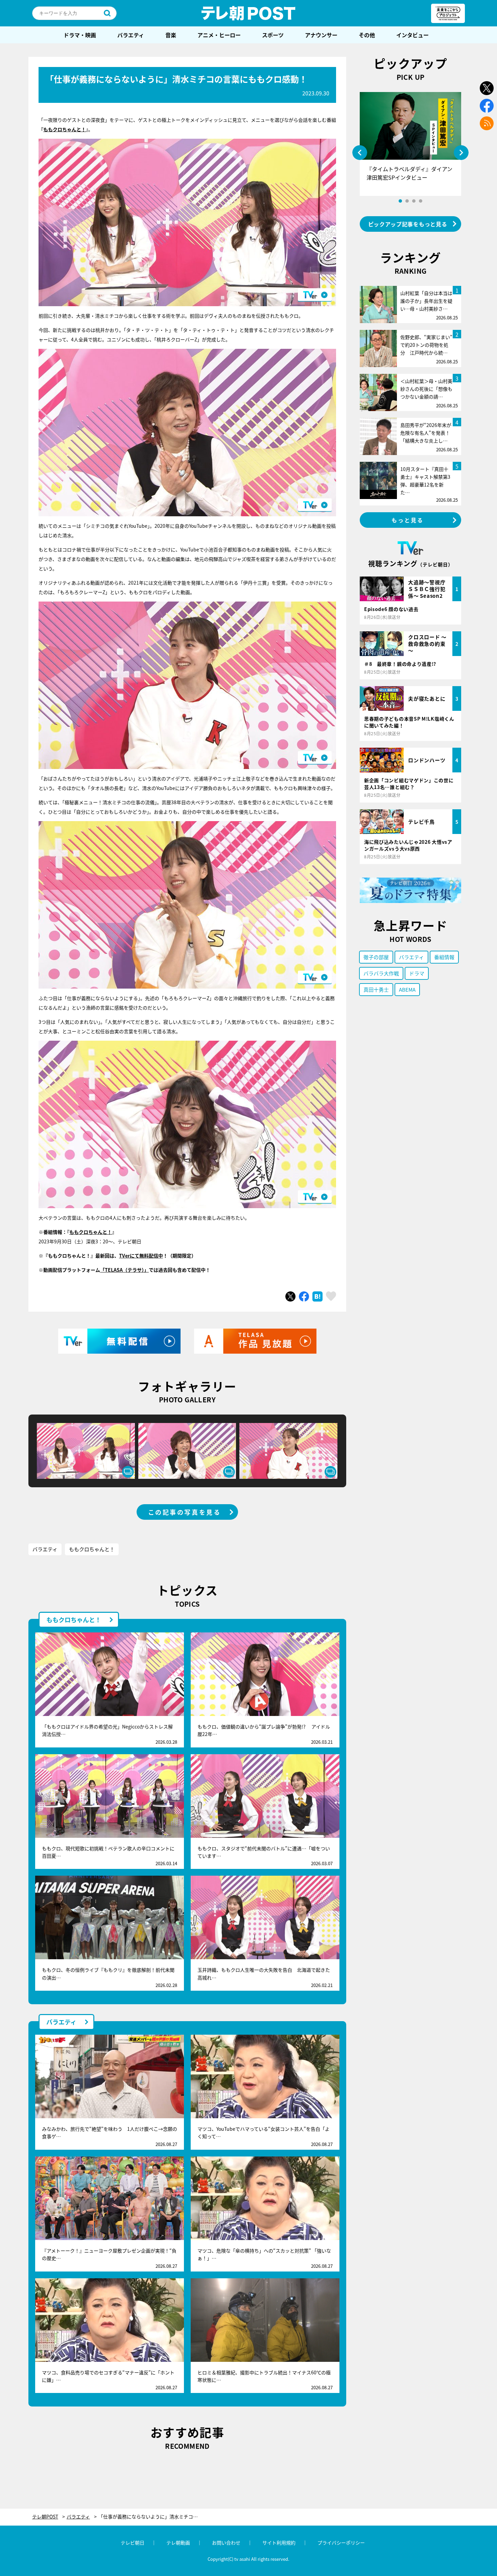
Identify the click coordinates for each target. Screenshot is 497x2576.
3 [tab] (414, 201)
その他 (367, 35)
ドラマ (417, 973)
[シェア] (304, 1296)
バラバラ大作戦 (381, 973)
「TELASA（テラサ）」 (124, 1270)
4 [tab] (421, 201)
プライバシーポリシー (341, 2543)
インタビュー (412, 35)
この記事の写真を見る (185, 1512)
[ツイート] (290, 1296)
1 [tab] (400, 201)
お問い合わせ (226, 2543)
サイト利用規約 (279, 2543)
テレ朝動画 (178, 2543)
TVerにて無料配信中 (141, 1256)
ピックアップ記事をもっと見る (408, 224)
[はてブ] (317, 1296)
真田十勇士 (376, 989)
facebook (487, 106)
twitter (487, 88)
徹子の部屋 (376, 957)
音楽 (171, 35)
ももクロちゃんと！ (65, 129)
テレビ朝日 (133, 2543)
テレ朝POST (249, 13)
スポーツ (273, 35)
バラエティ (131, 35)
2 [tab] (407, 201)
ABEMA (407, 989)
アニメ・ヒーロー (219, 35)
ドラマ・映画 (80, 35)
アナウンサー (321, 35)
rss (487, 123)
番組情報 (444, 957)
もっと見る (408, 520)
